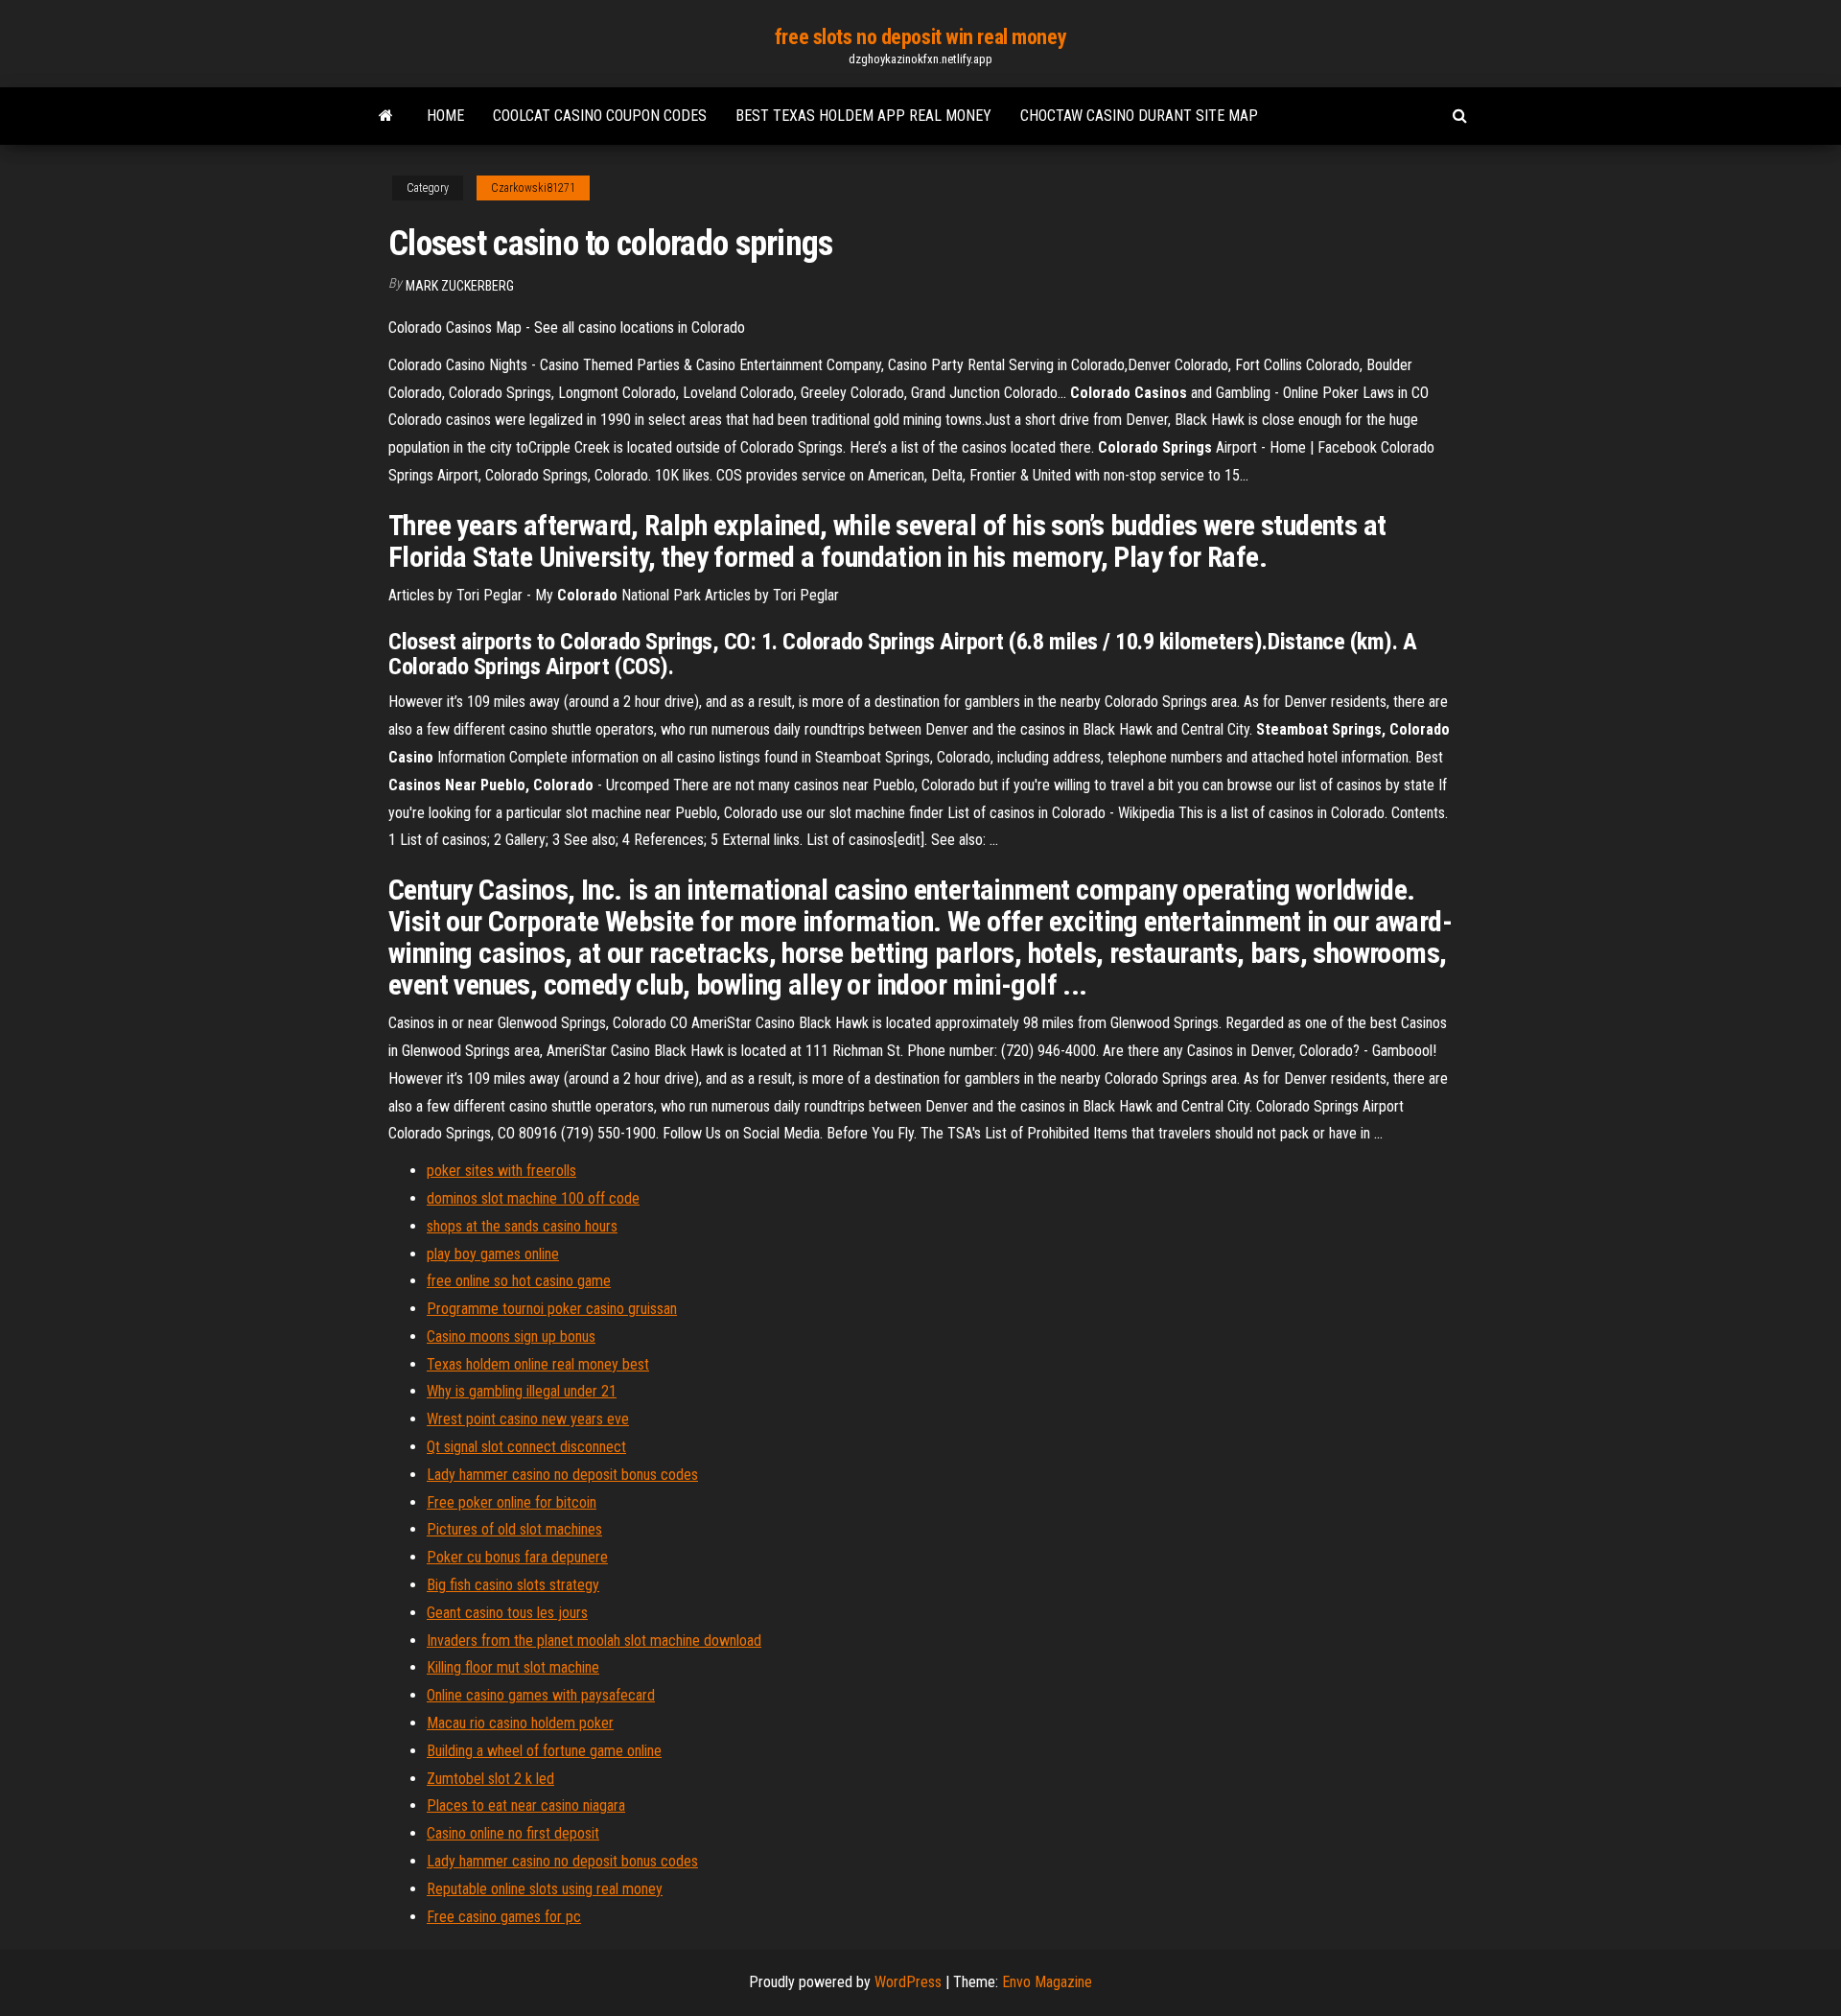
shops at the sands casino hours (522, 1226)
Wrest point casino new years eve (528, 1419)
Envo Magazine (1047, 1982)
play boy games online (493, 1254)
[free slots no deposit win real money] (386, 116)
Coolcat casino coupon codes (600, 116)
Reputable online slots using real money (545, 1889)
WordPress (908, 1982)
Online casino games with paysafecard (541, 1695)
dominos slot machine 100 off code (533, 1198)
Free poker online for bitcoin (512, 1502)
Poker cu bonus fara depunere (517, 1557)
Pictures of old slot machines (514, 1529)
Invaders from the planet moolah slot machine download (594, 1641)
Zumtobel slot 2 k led (490, 1779)
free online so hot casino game (519, 1281)
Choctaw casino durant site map (1139, 116)
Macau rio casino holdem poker (520, 1723)
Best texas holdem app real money (863, 116)
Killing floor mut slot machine (513, 1667)
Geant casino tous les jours (507, 1613)
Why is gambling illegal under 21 (522, 1391)
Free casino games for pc (504, 1917)
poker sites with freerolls (501, 1171)
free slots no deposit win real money (920, 37)
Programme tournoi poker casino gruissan (552, 1309)
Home (445, 116)
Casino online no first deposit (513, 1833)
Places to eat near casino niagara (526, 1805)
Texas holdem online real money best (538, 1364)
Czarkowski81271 (533, 188)
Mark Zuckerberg (460, 286)
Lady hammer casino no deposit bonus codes (562, 1475)
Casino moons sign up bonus (511, 1336)
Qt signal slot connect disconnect (526, 1447)
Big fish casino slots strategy (513, 1585)
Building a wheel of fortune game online (544, 1751)
